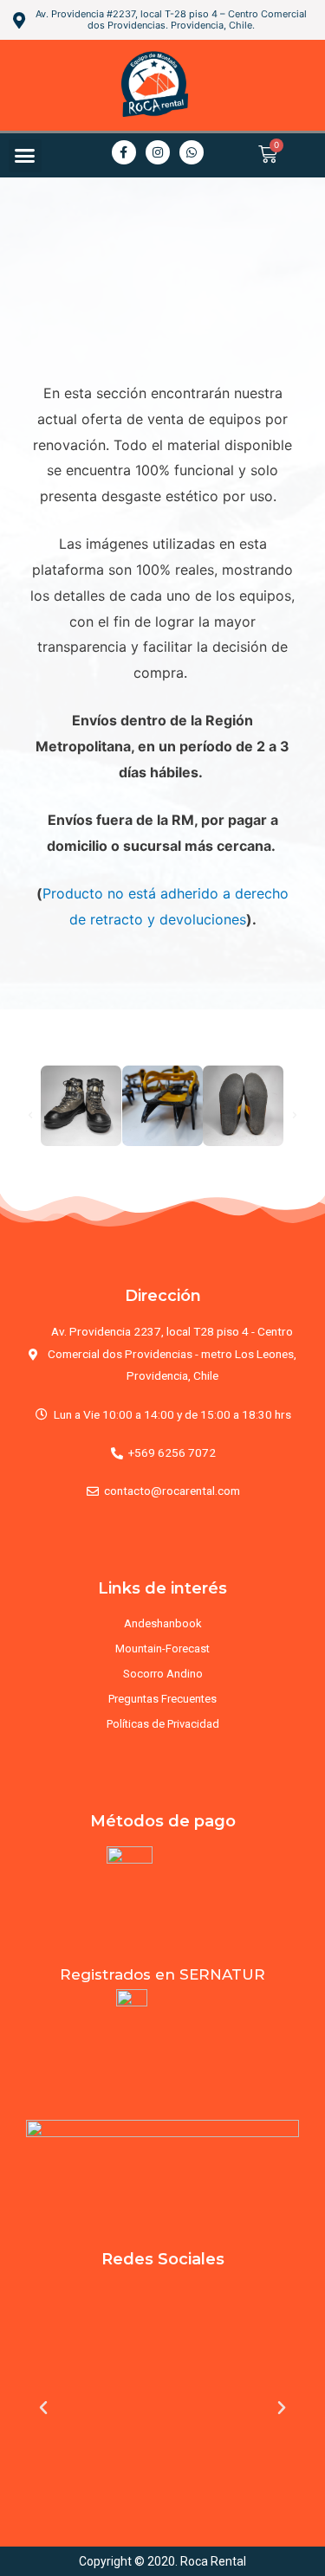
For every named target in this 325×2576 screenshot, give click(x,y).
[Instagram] (158, 152)
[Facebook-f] (124, 152)
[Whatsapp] (192, 152)
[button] (25, 156)
